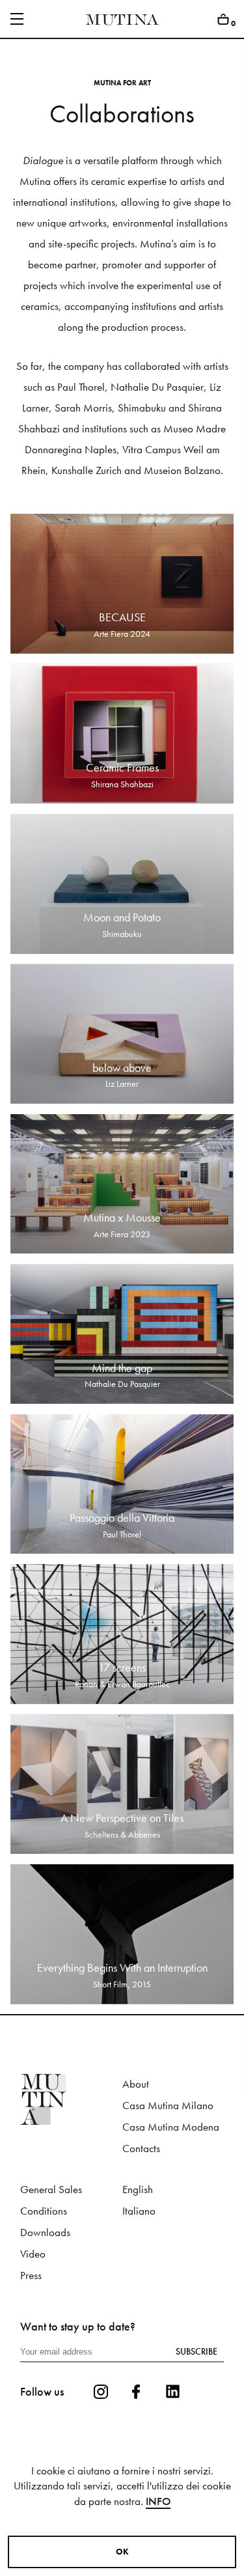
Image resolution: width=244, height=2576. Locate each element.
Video (33, 2254)
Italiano (139, 2211)
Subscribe (197, 2351)
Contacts (141, 2149)
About (136, 2084)
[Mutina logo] (71, 2099)
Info (158, 2501)
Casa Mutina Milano (168, 2106)
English (138, 2190)
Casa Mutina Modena (171, 2127)
